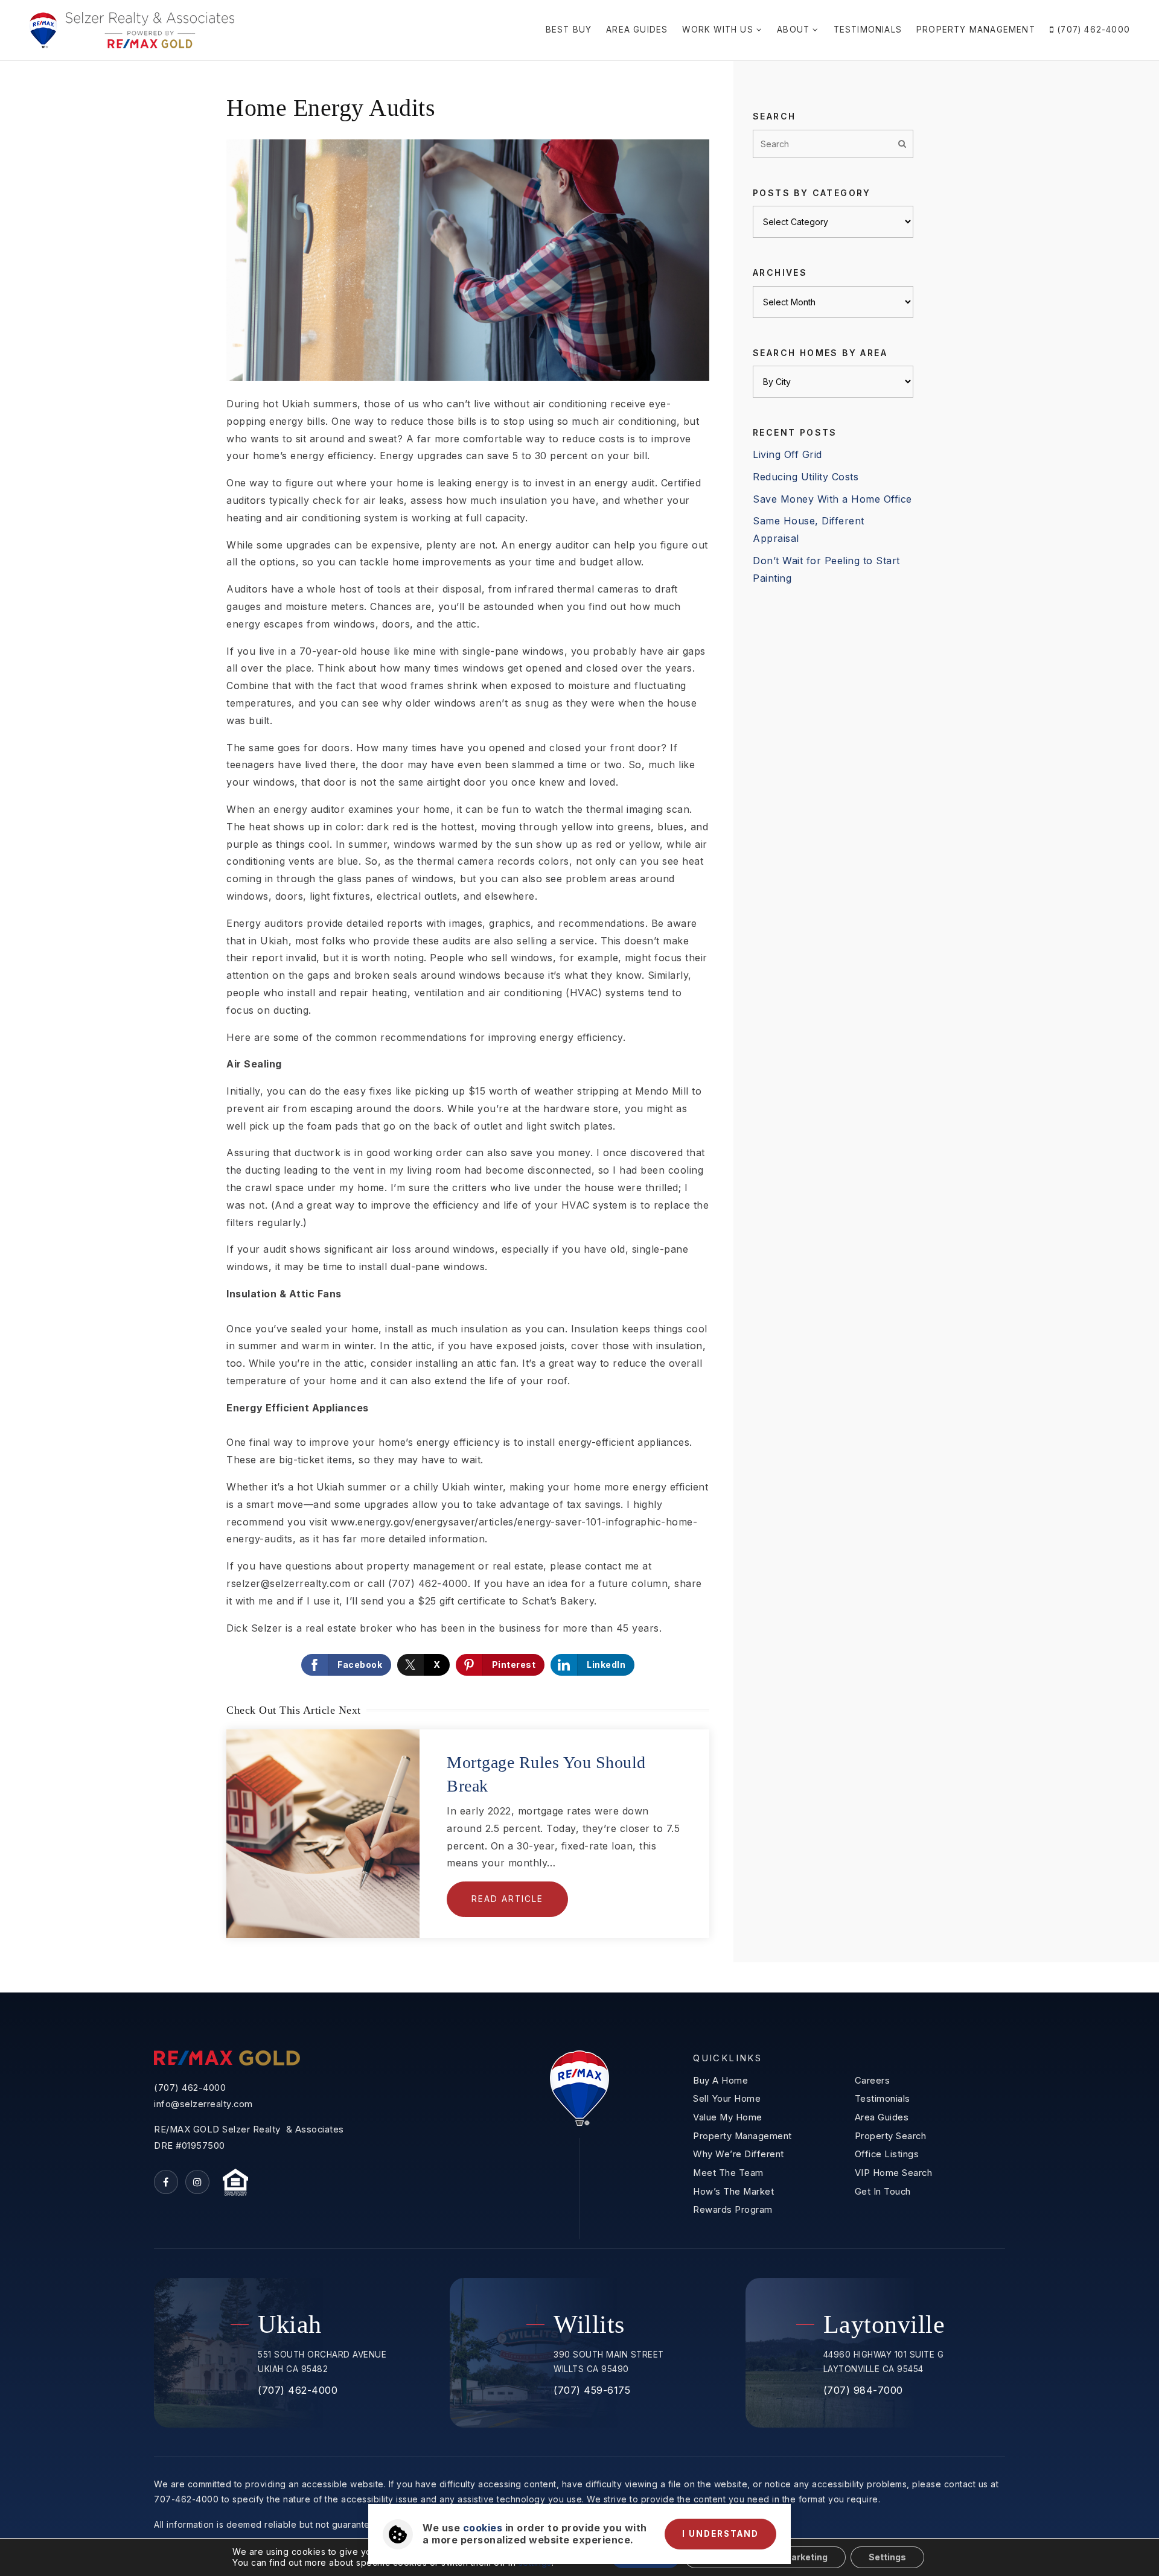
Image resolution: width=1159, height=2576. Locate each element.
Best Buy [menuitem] (569, 30)
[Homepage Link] (132, 29)
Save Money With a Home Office (832, 499)
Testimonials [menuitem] (868, 30)
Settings (887, 2557)
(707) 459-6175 (592, 2390)
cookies (483, 2528)
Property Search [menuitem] (891, 2136)
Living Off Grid (787, 454)
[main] (579, 1027)
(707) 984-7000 (863, 2390)
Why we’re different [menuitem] (739, 2154)
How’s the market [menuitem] (733, 2192)
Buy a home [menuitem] (720, 2081)
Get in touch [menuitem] (883, 2192)
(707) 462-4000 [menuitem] (1092, 30)
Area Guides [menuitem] (637, 30)
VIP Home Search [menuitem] (894, 2173)
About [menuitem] (795, 30)
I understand (720, 2534)
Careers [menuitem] (873, 2081)
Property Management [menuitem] (976, 30)
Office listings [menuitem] (887, 2154)
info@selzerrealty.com (203, 2104)
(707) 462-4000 (190, 2088)
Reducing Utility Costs (806, 477)
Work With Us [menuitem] (719, 30)
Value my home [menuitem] (728, 2117)
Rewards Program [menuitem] (733, 2210)
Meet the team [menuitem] (728, 2173)
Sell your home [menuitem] (727, 2099)
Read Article (507, 1899)
